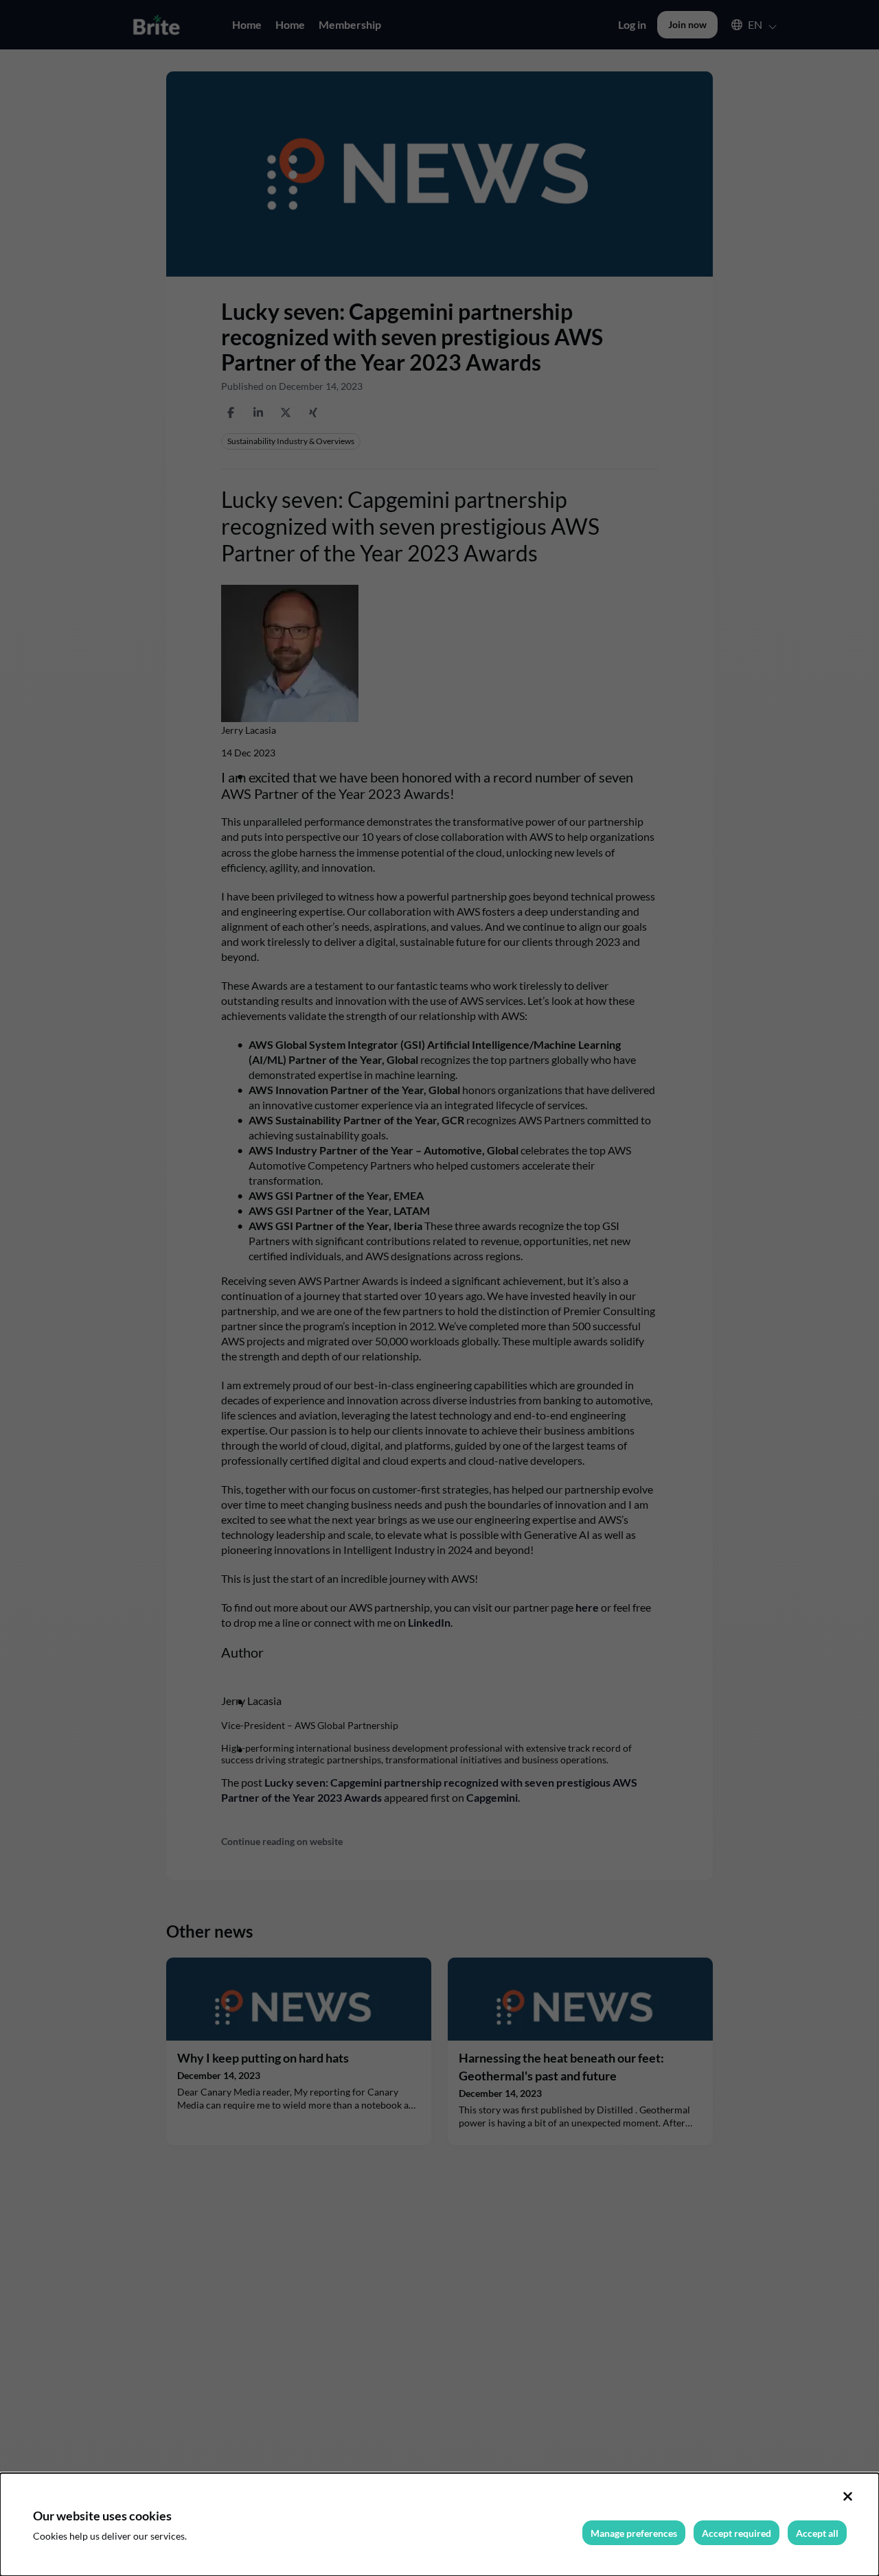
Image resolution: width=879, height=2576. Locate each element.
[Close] (847, 2496)
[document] (439, 2525)
